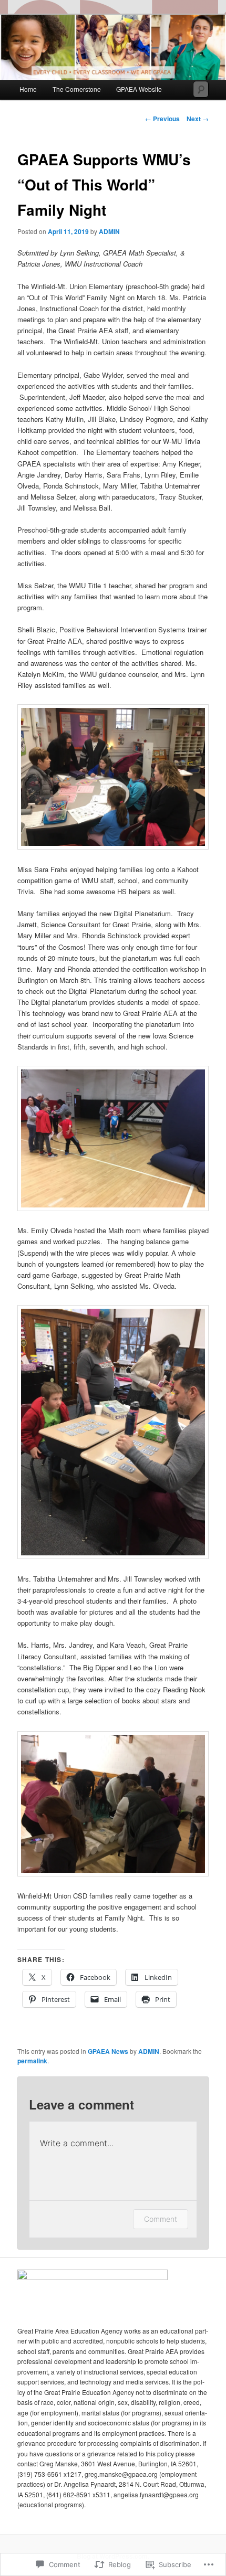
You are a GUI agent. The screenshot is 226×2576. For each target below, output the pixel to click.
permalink (32, 2061)
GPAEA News (108, 2051)
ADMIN (109, 231)
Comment (161, 2219)
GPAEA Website (139, 89)
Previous (162, 119)
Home (28, 89)
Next (198, 119)
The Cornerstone (77, 89)
